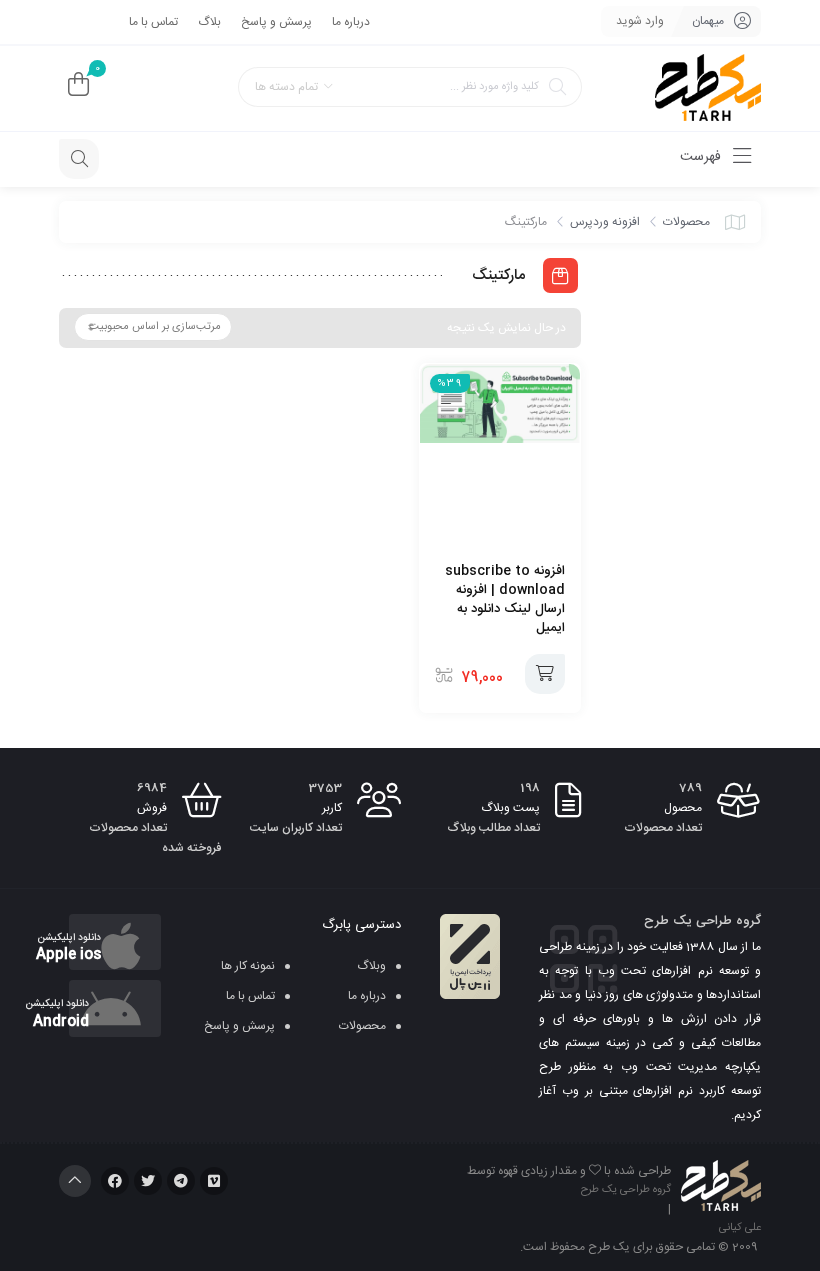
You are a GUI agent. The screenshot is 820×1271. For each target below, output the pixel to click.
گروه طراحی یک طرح (626, 1190)
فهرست (702, 157)
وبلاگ (371, 966)
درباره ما (351, 22)
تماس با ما (153, 22)
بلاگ (209, 22)
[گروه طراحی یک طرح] (708, 88)
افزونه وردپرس (605, 222)
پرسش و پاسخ (276, 22)
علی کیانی (740, 1228)
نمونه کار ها (248, 966)
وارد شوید (640, 21)
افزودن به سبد (545, 674)
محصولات (686, 222)
